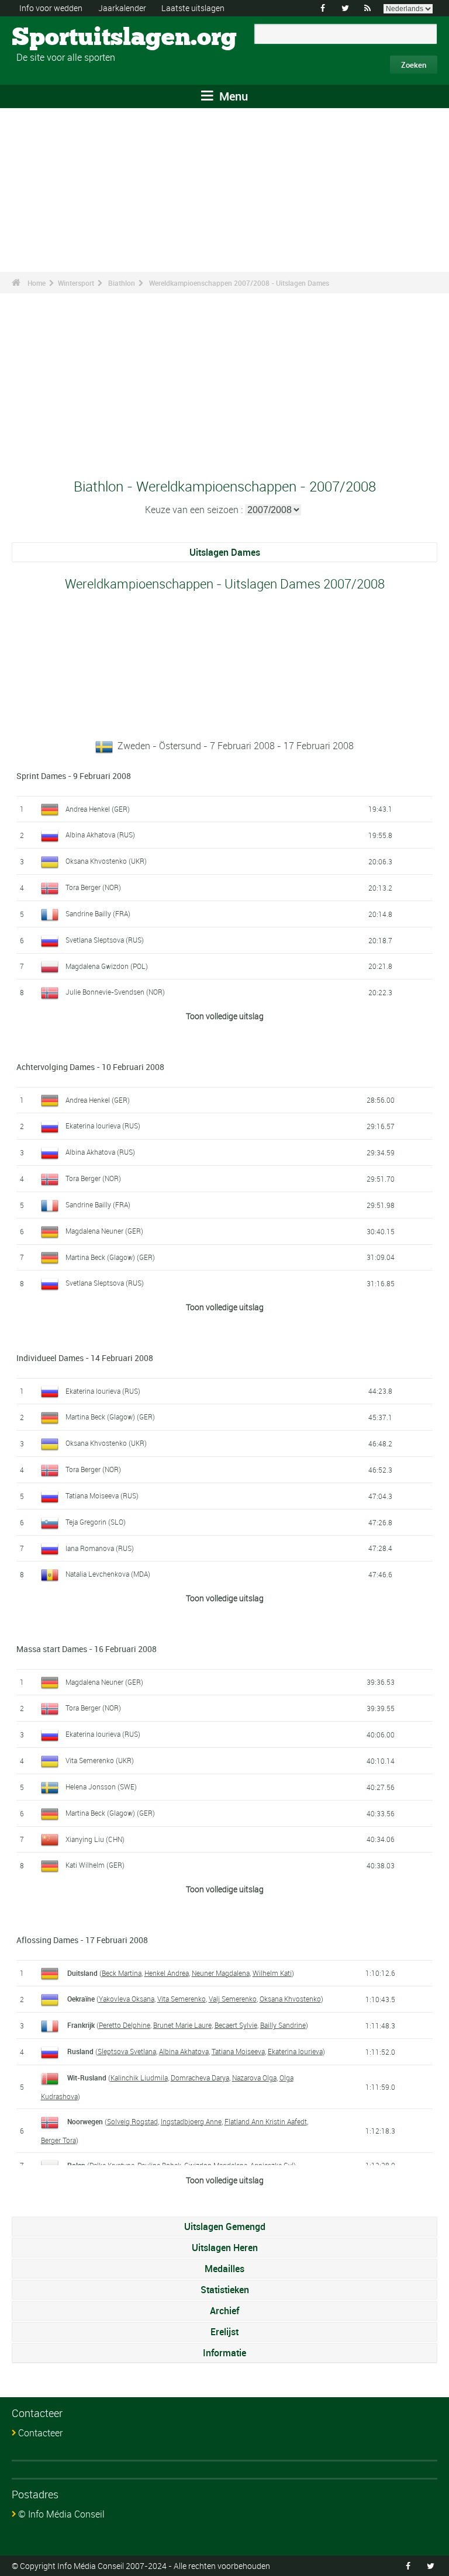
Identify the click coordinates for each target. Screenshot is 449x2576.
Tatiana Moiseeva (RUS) (102, 1495)
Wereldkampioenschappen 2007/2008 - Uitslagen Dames (239, 283)
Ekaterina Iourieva (295, 2051)
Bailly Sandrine (283, 2025)
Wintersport (76, 283)
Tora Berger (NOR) (93, 887)
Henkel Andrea (167, 1973)
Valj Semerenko (233, 1999)
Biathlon (122, 283)
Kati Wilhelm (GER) (95, 1865)
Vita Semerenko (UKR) (100, 1760)
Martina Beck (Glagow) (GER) (110, 1257)
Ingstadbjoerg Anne (191, 2121)
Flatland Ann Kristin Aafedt (266, 2121)
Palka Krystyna (112, 2165)
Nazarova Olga (254, 2078)
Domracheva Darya (200, 2078)
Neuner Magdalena (221, 1973)
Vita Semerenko (182, 1999)
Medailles (224, 2269)
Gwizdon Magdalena (216, 2165)
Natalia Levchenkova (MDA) (108, 1574)
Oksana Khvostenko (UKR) (106, 861)
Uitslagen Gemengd (225, 2227)
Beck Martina (122, 1973)
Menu (232, 96)
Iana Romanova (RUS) (100, 1548)
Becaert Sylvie (236, 2025)
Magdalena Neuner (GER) (104, 1231)
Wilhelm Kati (272, 1973)
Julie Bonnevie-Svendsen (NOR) (115, 992)
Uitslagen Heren (225, 2248)
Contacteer (40, 2433)
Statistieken (225, 2290)
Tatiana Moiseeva (238, 2051)
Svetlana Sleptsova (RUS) (105, 940)
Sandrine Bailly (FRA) (98, 913)
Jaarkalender (122, 8)
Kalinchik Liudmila (139, 2078)
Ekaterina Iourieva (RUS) (103, 1126)
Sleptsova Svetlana (127, 2051)
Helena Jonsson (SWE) (101, 1786)
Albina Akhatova (184, 2051)
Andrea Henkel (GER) (98, 809)
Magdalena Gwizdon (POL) (107, 966)
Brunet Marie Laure (182, 2025)
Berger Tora (58, 2140)
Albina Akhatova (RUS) (100, 835)
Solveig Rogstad (132, 2121)
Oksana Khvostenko (290, 1999)
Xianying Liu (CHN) (95, 1839)
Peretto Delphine (125, 2025)
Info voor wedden (51, 8)
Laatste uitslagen (193, 8)
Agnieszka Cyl (272, 2165)
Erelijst (224, 2332)
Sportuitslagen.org (56, 38)
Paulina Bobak (159, 2165)
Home (37, 283)
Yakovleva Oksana (127, 1999)
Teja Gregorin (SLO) (96, 1522)
